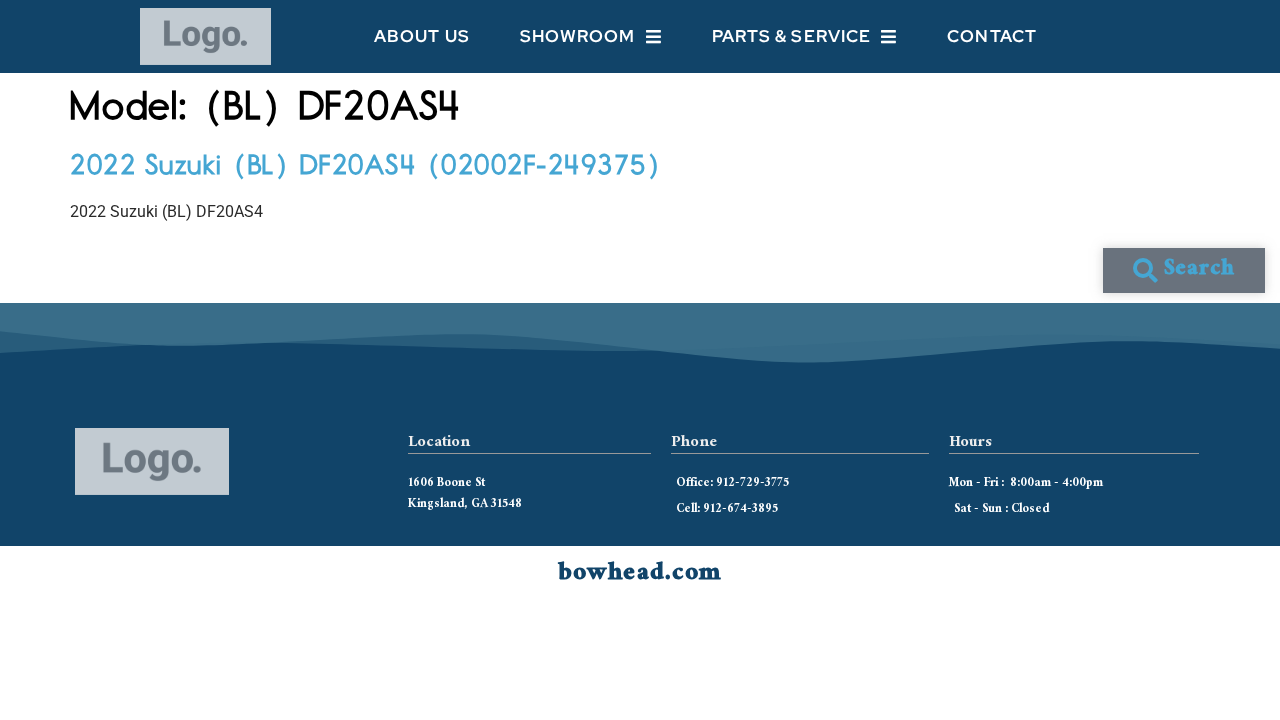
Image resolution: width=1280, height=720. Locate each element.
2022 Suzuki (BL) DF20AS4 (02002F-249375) (366, 164)
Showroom (578, 36)
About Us (422, 36)
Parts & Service (792, 36)
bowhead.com (640, 575)
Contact (992, 36)
